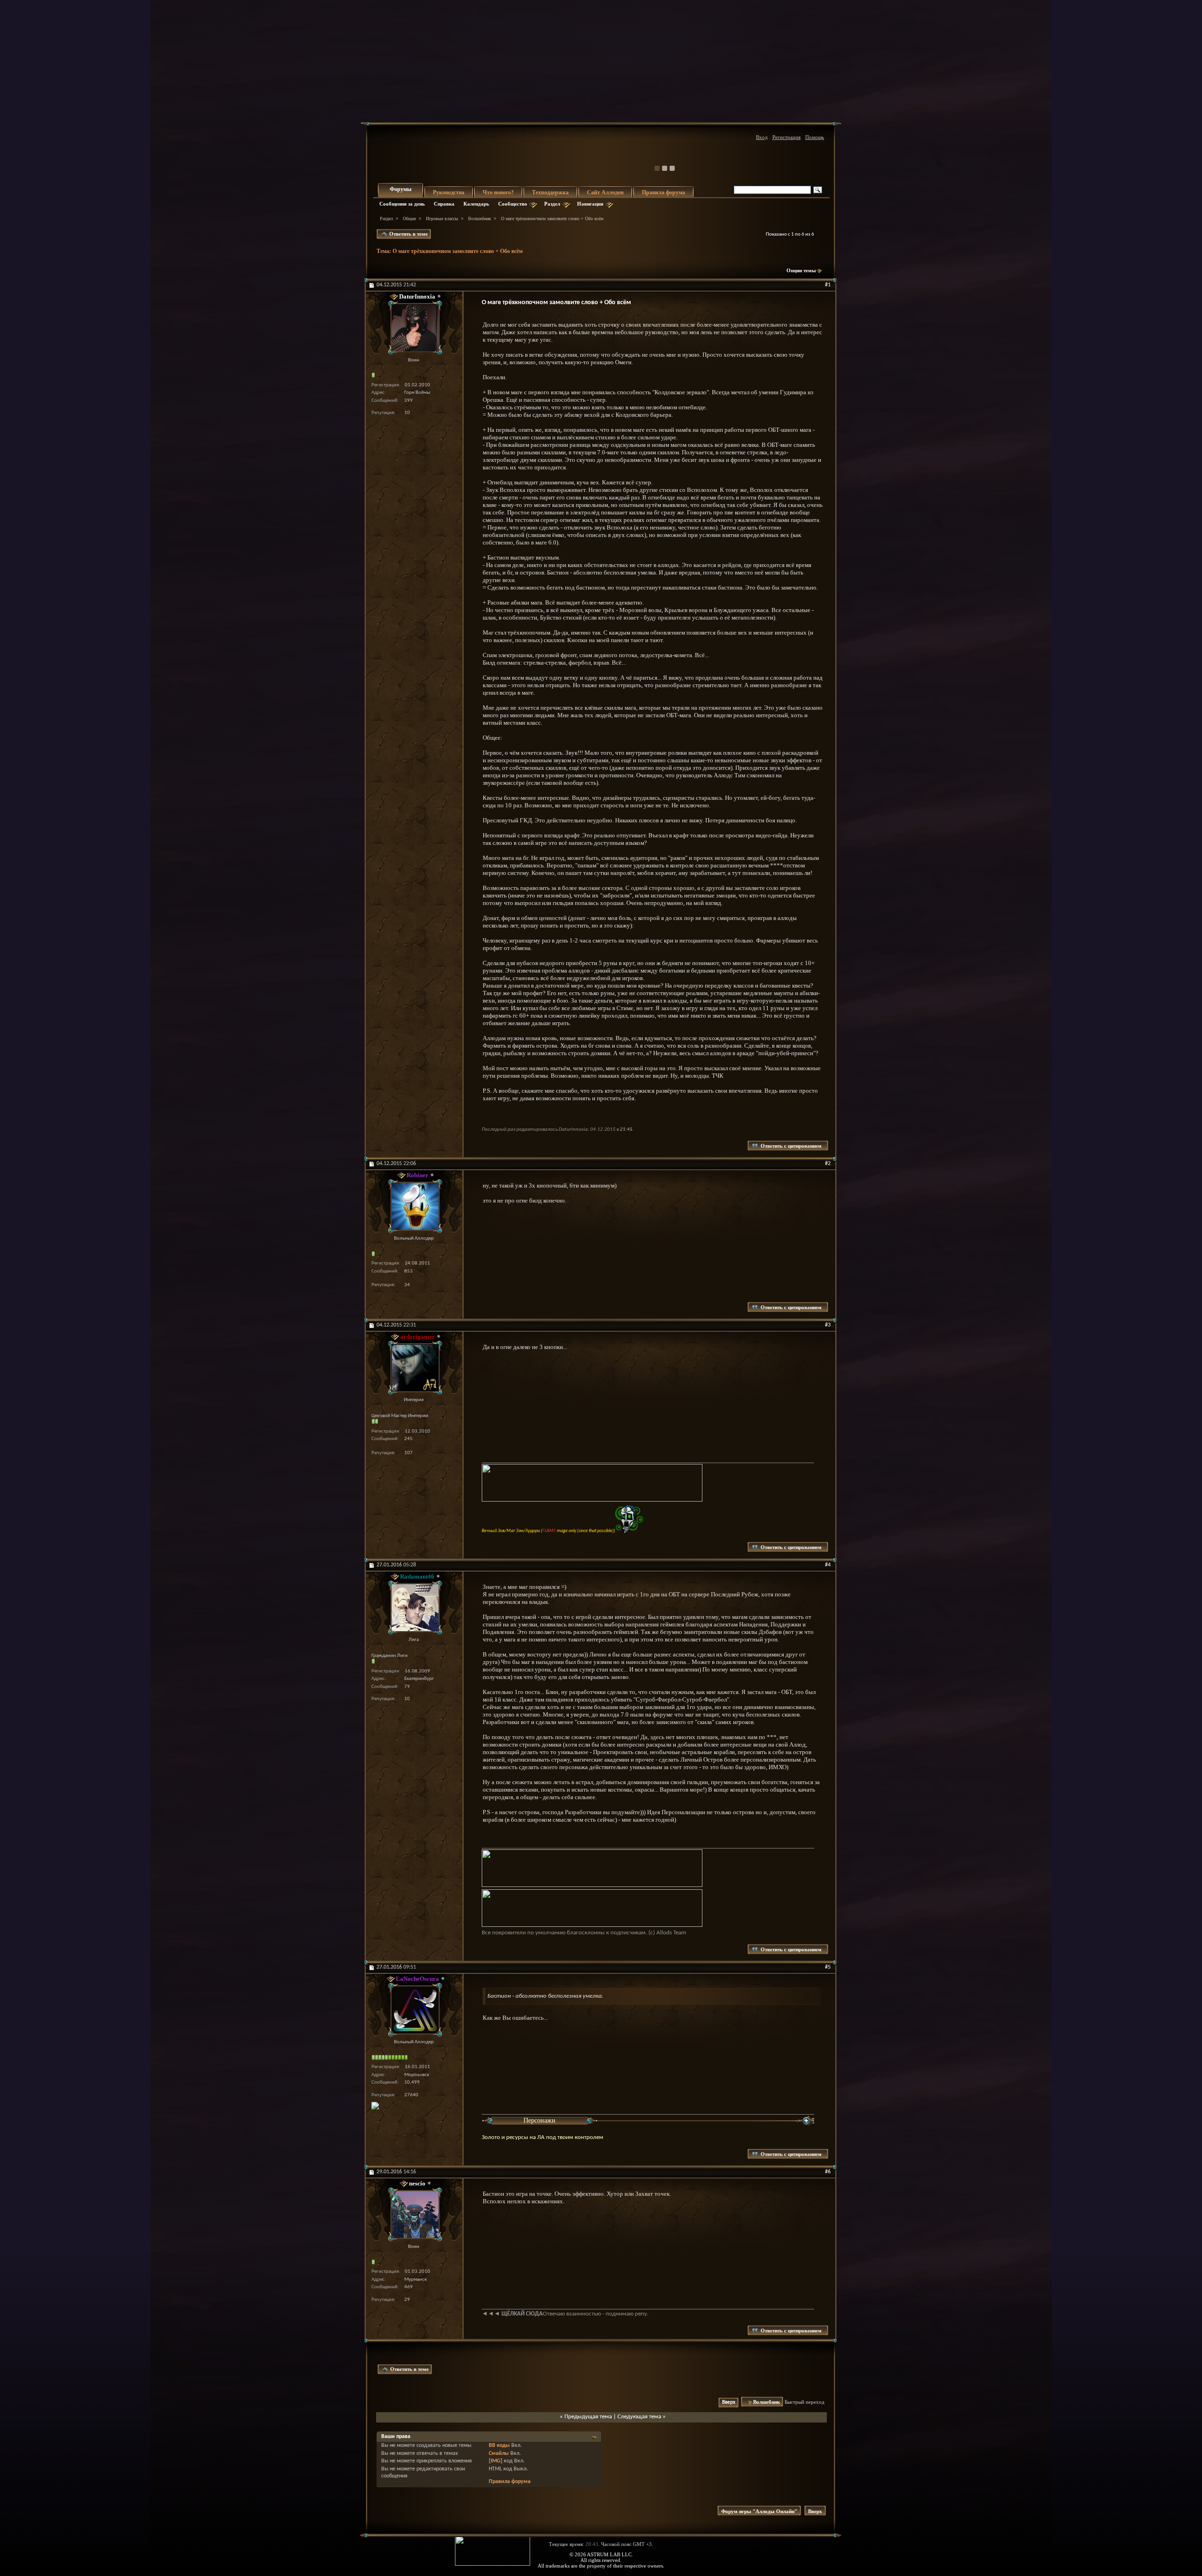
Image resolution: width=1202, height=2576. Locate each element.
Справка (444, 204)
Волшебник (480, 218)
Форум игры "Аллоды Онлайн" (759, 2511)
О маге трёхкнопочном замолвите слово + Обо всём (458, 251)
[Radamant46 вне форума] (414, 1607)
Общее (409, 218)
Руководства (449, 192)
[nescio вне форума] (414, 2214)
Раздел (552, 204)
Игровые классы (442, 218)
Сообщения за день (402, 204)
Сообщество (513, 204)
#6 (828, 2172)
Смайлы (499, 2453)
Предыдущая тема (588, 2417)
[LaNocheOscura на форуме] (414, 2010)
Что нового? (498, 192)
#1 (828, 285)
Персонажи (539, 2120)
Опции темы (801, 270)
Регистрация (786, 137)
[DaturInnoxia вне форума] (414, 328)
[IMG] (496, 2461)
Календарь (476, 204)
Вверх (729, 2403)
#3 (828, 1325)
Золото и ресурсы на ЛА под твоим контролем (543, 2137)
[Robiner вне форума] (414, 1206)
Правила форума (663, 192)
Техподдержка (550, 192)
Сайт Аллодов (605, 192)
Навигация (590, 204)
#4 (828, 1565)
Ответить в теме (408, 234)
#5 (828, 1967)
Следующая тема (639, 2417)
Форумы (401, 189)
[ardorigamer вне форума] (414, 1368)
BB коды (499, 2446)
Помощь (815, 137)
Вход (762, 137)
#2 (828, 1164)
